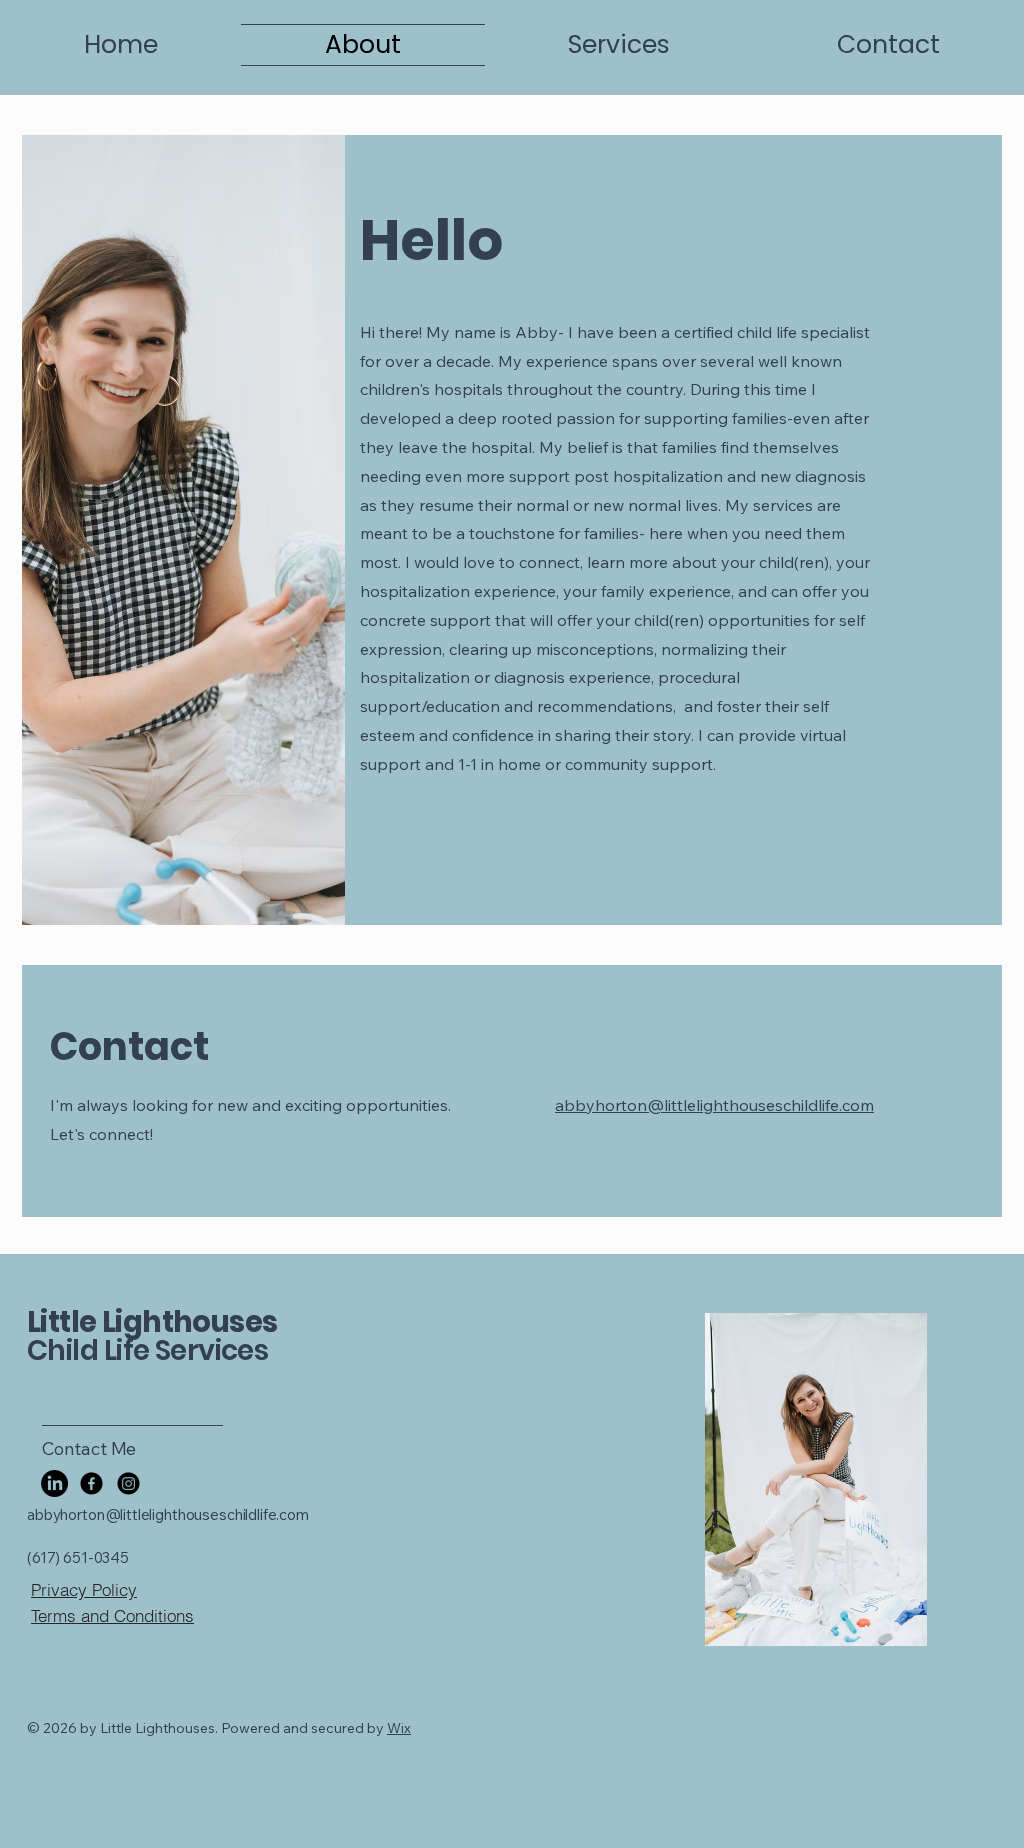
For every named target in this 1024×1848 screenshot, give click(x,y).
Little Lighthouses (152, 1322)
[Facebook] (91, 1483)
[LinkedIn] (54, 1483)
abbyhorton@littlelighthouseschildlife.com (714, 1105)
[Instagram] (128, 1483)
